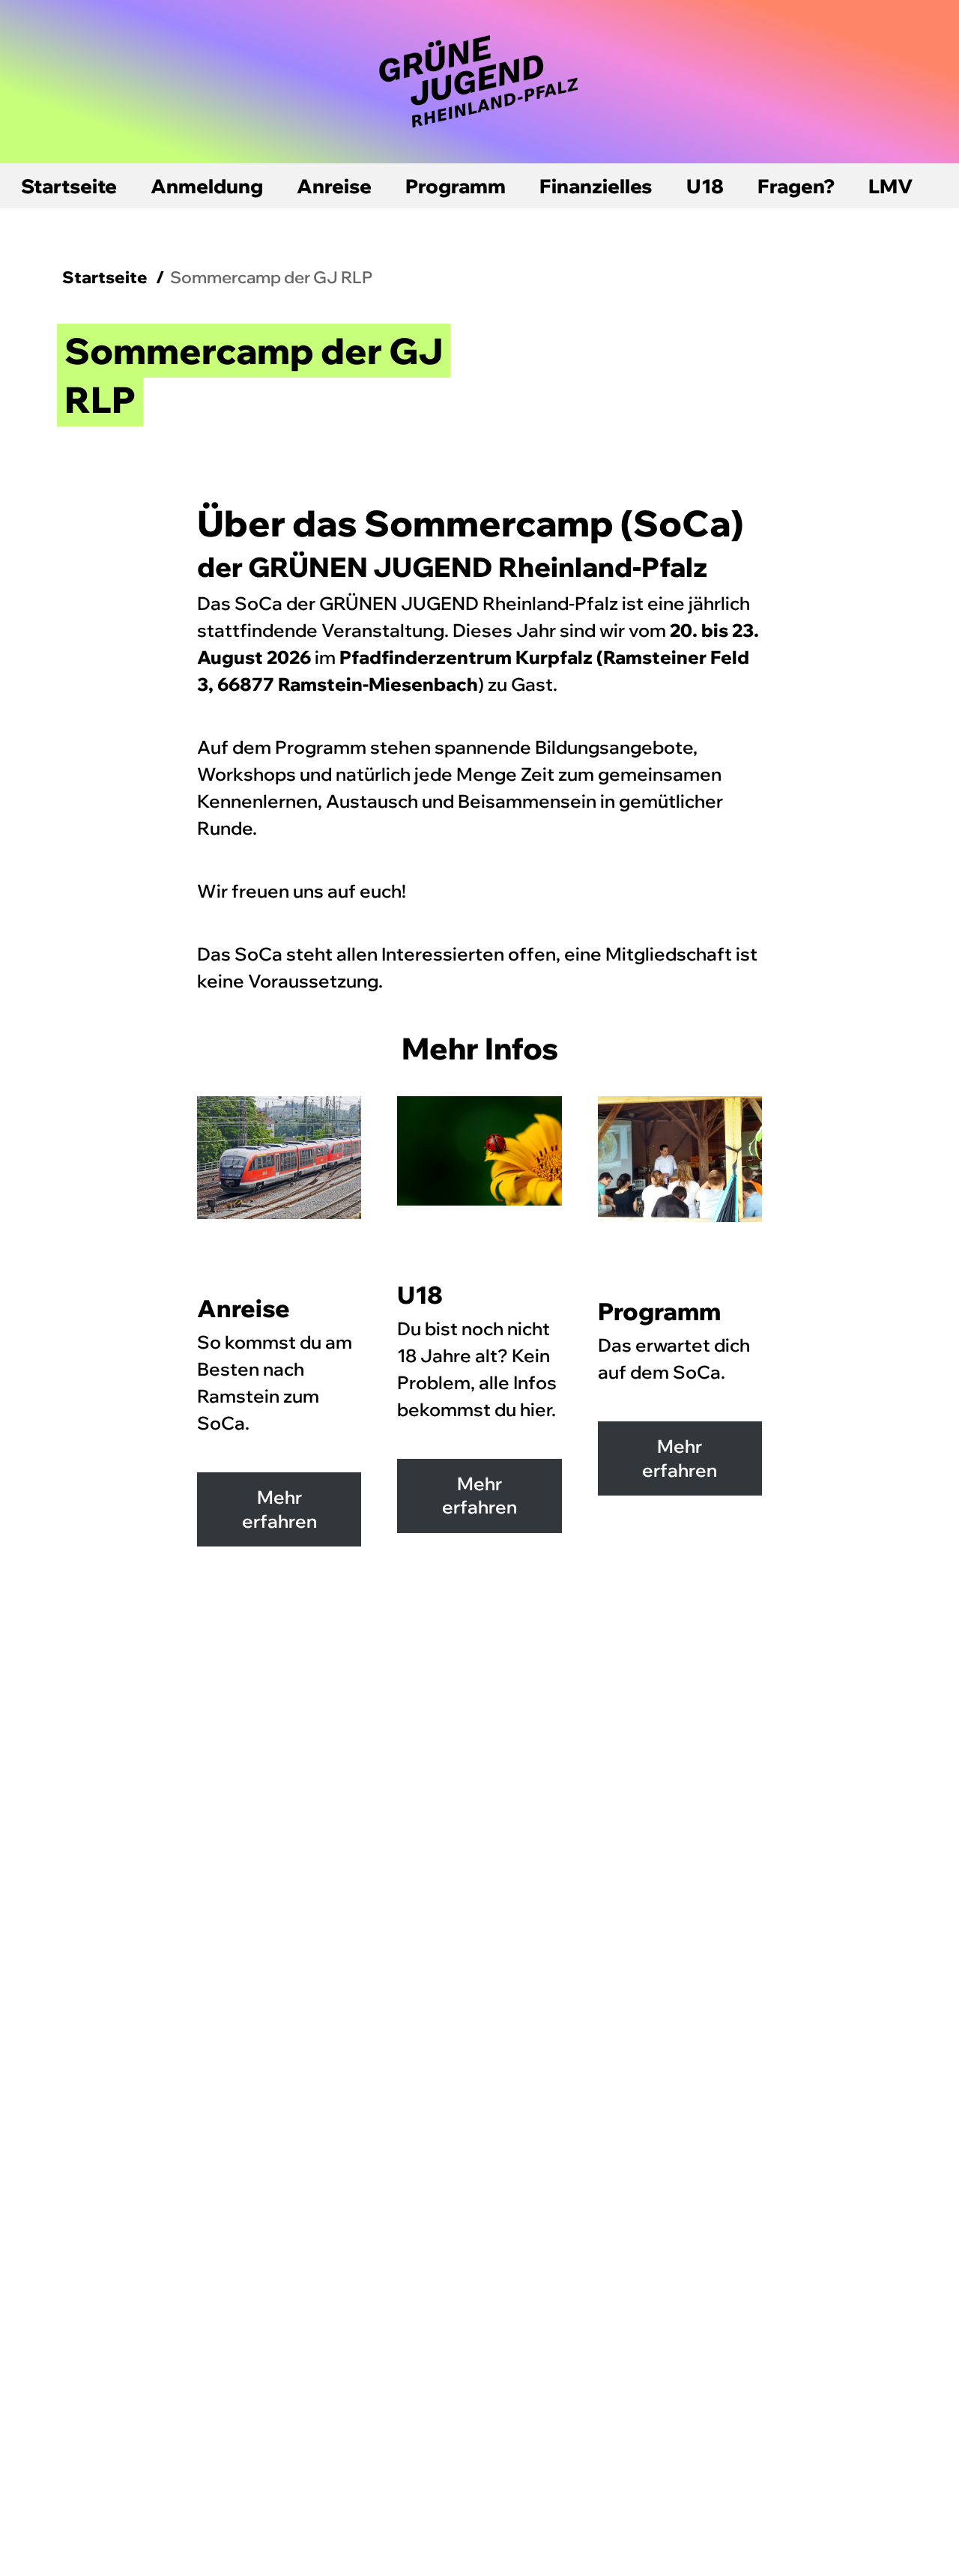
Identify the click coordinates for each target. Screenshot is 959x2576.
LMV (891, 186)
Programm (456, 186)
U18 (705, 186)
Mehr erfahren (279, 1509)
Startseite (69, 186)
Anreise (334, 186)
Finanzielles (596, 186)
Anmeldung (207, 186)
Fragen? (796, 186)
